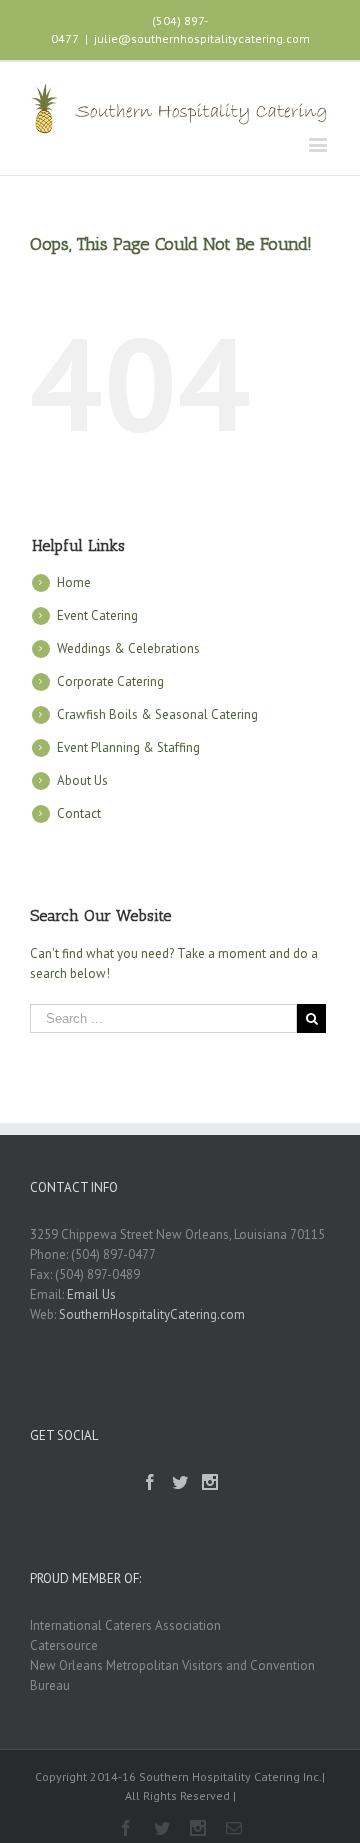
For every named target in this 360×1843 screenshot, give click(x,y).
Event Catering (97, 615)
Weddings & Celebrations (128, 648)
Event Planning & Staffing (128, 747)
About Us (82, 780)
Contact (79, 813)
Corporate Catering (110, 681)
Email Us (91, 1294)
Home (74, 582)
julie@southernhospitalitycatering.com (202, 38)
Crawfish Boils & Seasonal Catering (157, 714)
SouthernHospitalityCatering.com (152, 1314)
